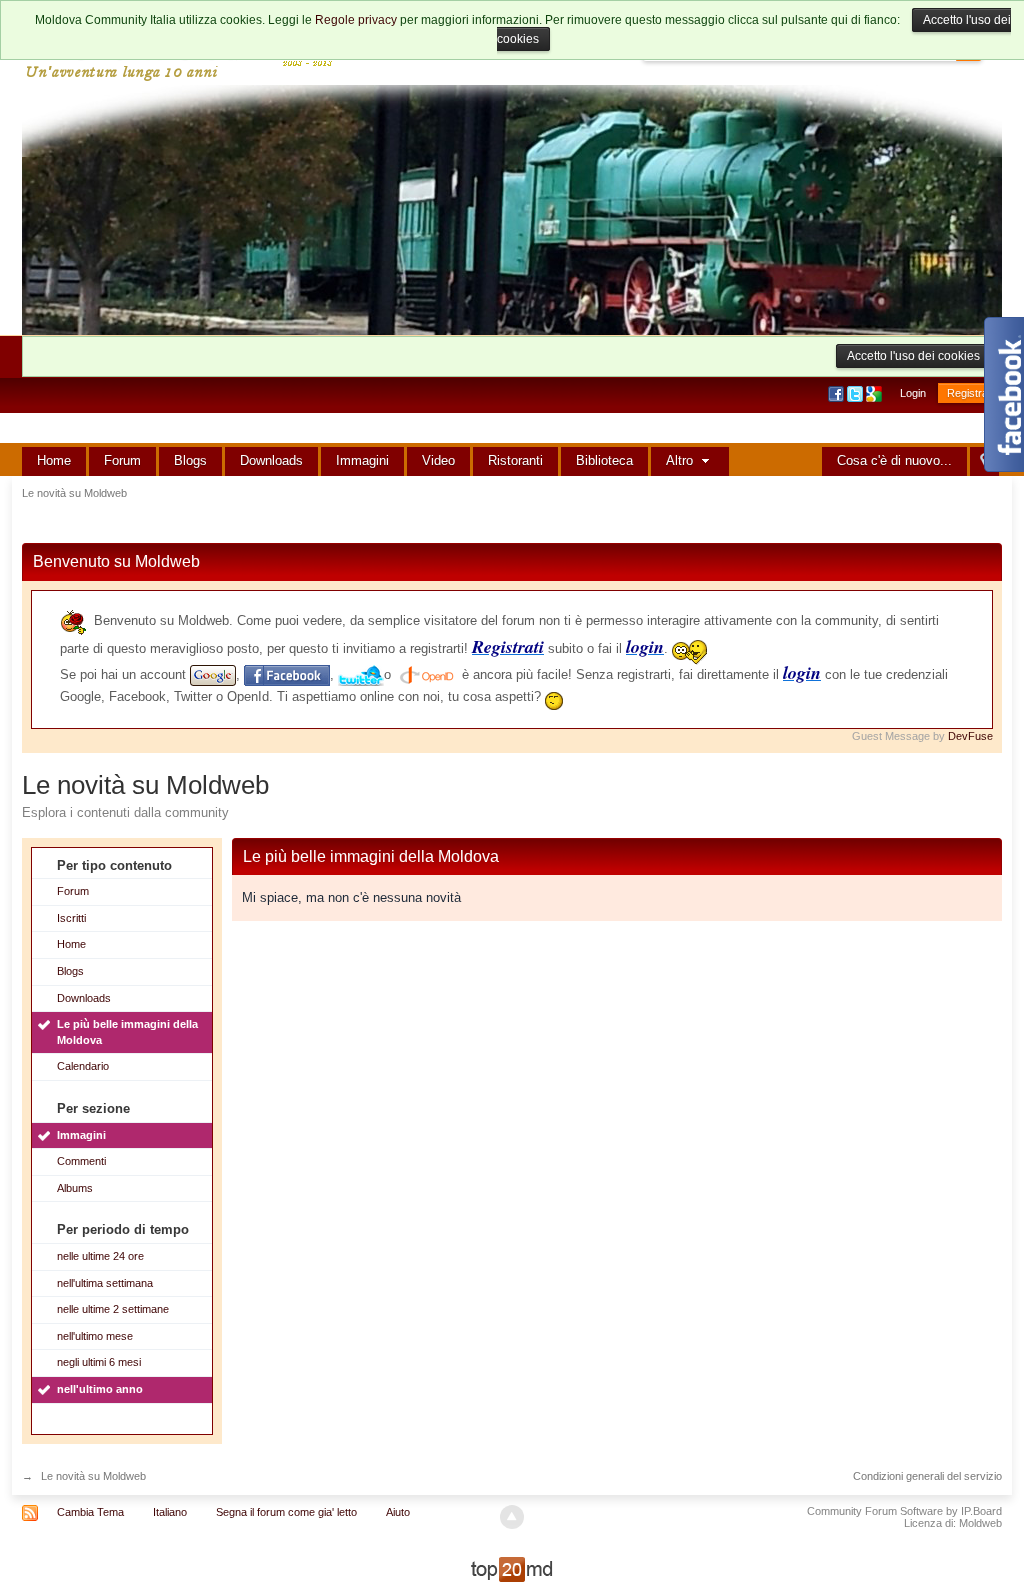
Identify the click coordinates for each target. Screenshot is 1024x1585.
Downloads (271, 460)
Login (913, 393)
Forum (122, 460)
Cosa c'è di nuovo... (894, 460)
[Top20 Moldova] (512, 1568)
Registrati (970, 393)
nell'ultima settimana (105, 1283)
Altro (681, 460)
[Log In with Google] (875, 393)
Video (438, 460)
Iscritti (71, 918)
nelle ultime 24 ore (100, 1256)
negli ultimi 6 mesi (99, 1362)
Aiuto (398, 1512)
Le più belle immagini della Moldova (127, 1032)
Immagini (362, 460)
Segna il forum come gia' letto (286, 1512)
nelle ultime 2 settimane (113, 1309)
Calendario (83, 1066)
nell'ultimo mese (95, 1336)
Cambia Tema (90, 1512)
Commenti (81, 1161)
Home (54, 460)
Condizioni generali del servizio (927, 1476)
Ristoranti (515, 460)
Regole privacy (356, 20)
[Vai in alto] (512, 1517)
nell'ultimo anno (100, 1389)
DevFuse (970, 736)
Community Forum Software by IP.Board (904, 1511)
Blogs (190, 460)
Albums (75, 1188)
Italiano (170, 1512)
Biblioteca (604, 460)
